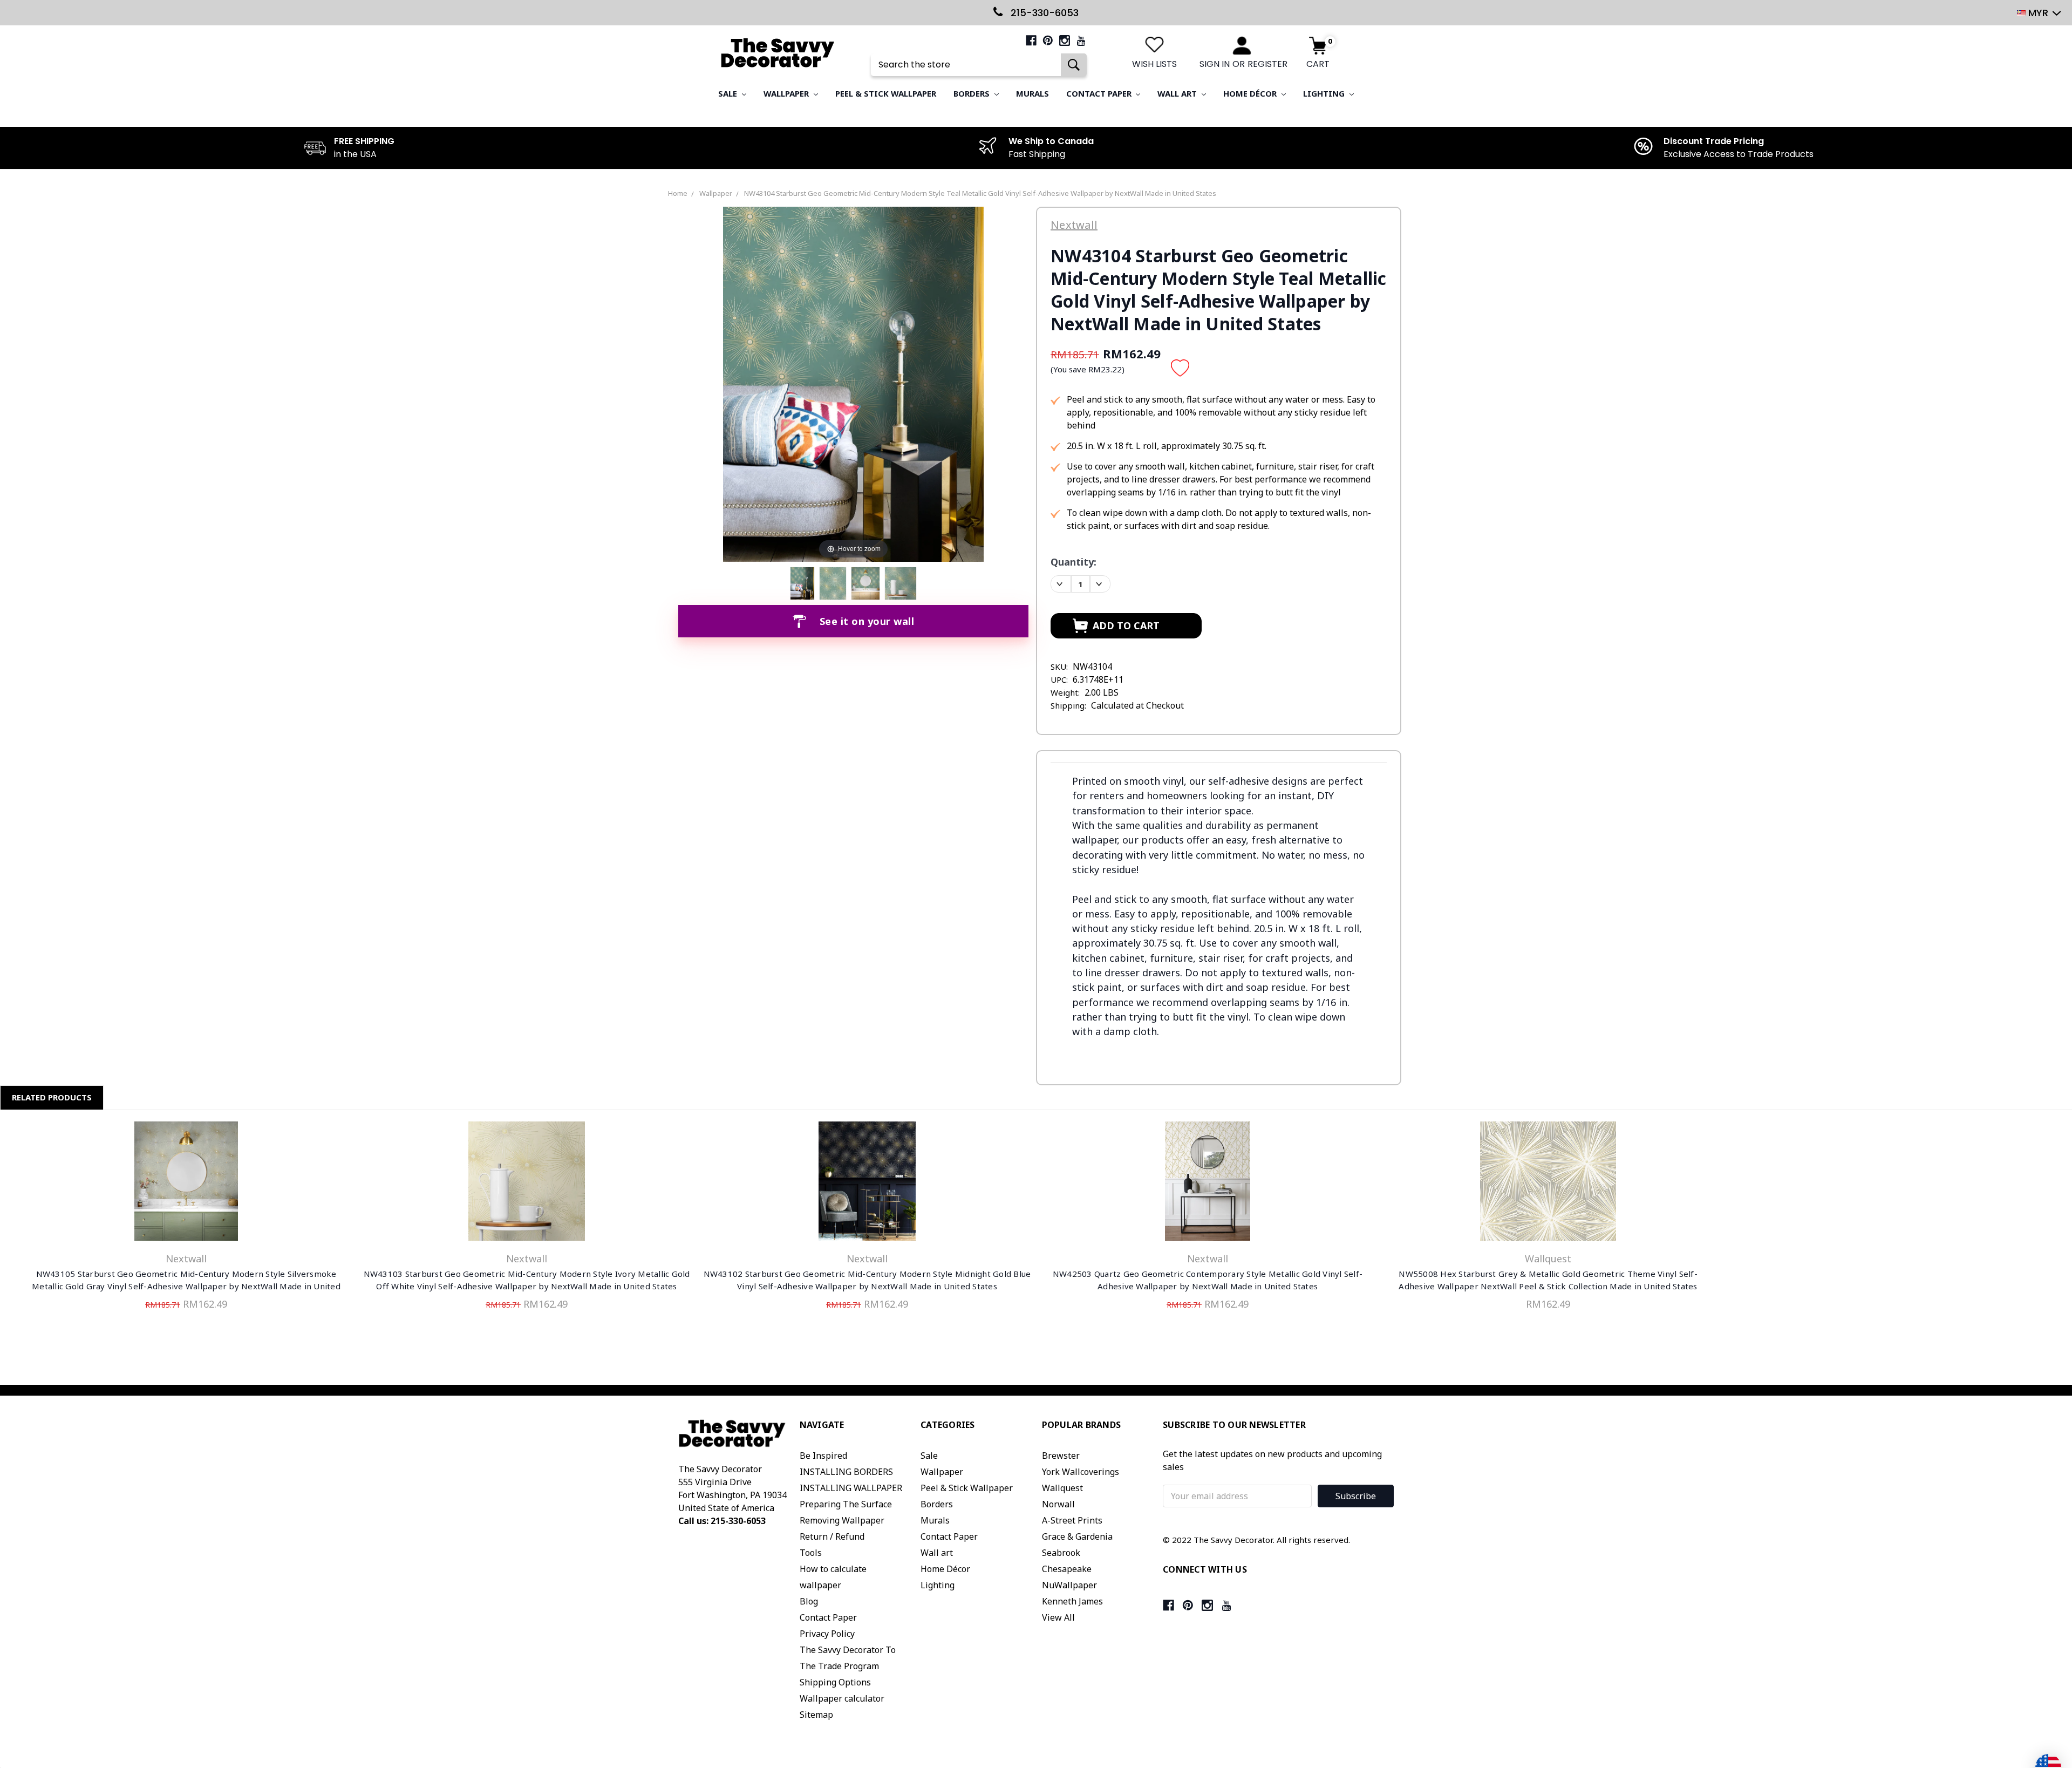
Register (1267, 64)
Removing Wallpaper (842, 1520)
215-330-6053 (1043, 13)
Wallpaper (787, 93)
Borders (973, 93)
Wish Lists (1154, 64)
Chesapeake (1067, 1569)
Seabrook (1061, 1553)
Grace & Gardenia (1077, 1536)
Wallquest (1062, 1488)
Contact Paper (1100, 93)
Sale (729, 93)
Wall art (1178, 93)
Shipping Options (835, 1682)
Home (678, 193)
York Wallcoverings (1081, 1472)
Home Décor (1251, 93)
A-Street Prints (1072, 1520)
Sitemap (816, 1715)
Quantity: (1074, 562)
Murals (1032, 93)
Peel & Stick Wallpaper (886, 93)
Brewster (1061, 1456)
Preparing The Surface (846, 1504)
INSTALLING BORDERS (846, 1472)
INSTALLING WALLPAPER (851, 1488)
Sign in (1215, 64)
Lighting (1325, 93)
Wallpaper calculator (842, 1698)
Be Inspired (823, 1456)
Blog (809, 1601)
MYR (2038, 13)
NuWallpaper (1069, 1585)
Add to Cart (186, 1184)
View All (1058, 1617)
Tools (811, 1553)
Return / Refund (832, 1536)
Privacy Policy (827, 1634)
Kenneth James (1072, 1601)
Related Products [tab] (52, 1097)
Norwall (1058, 1504)
